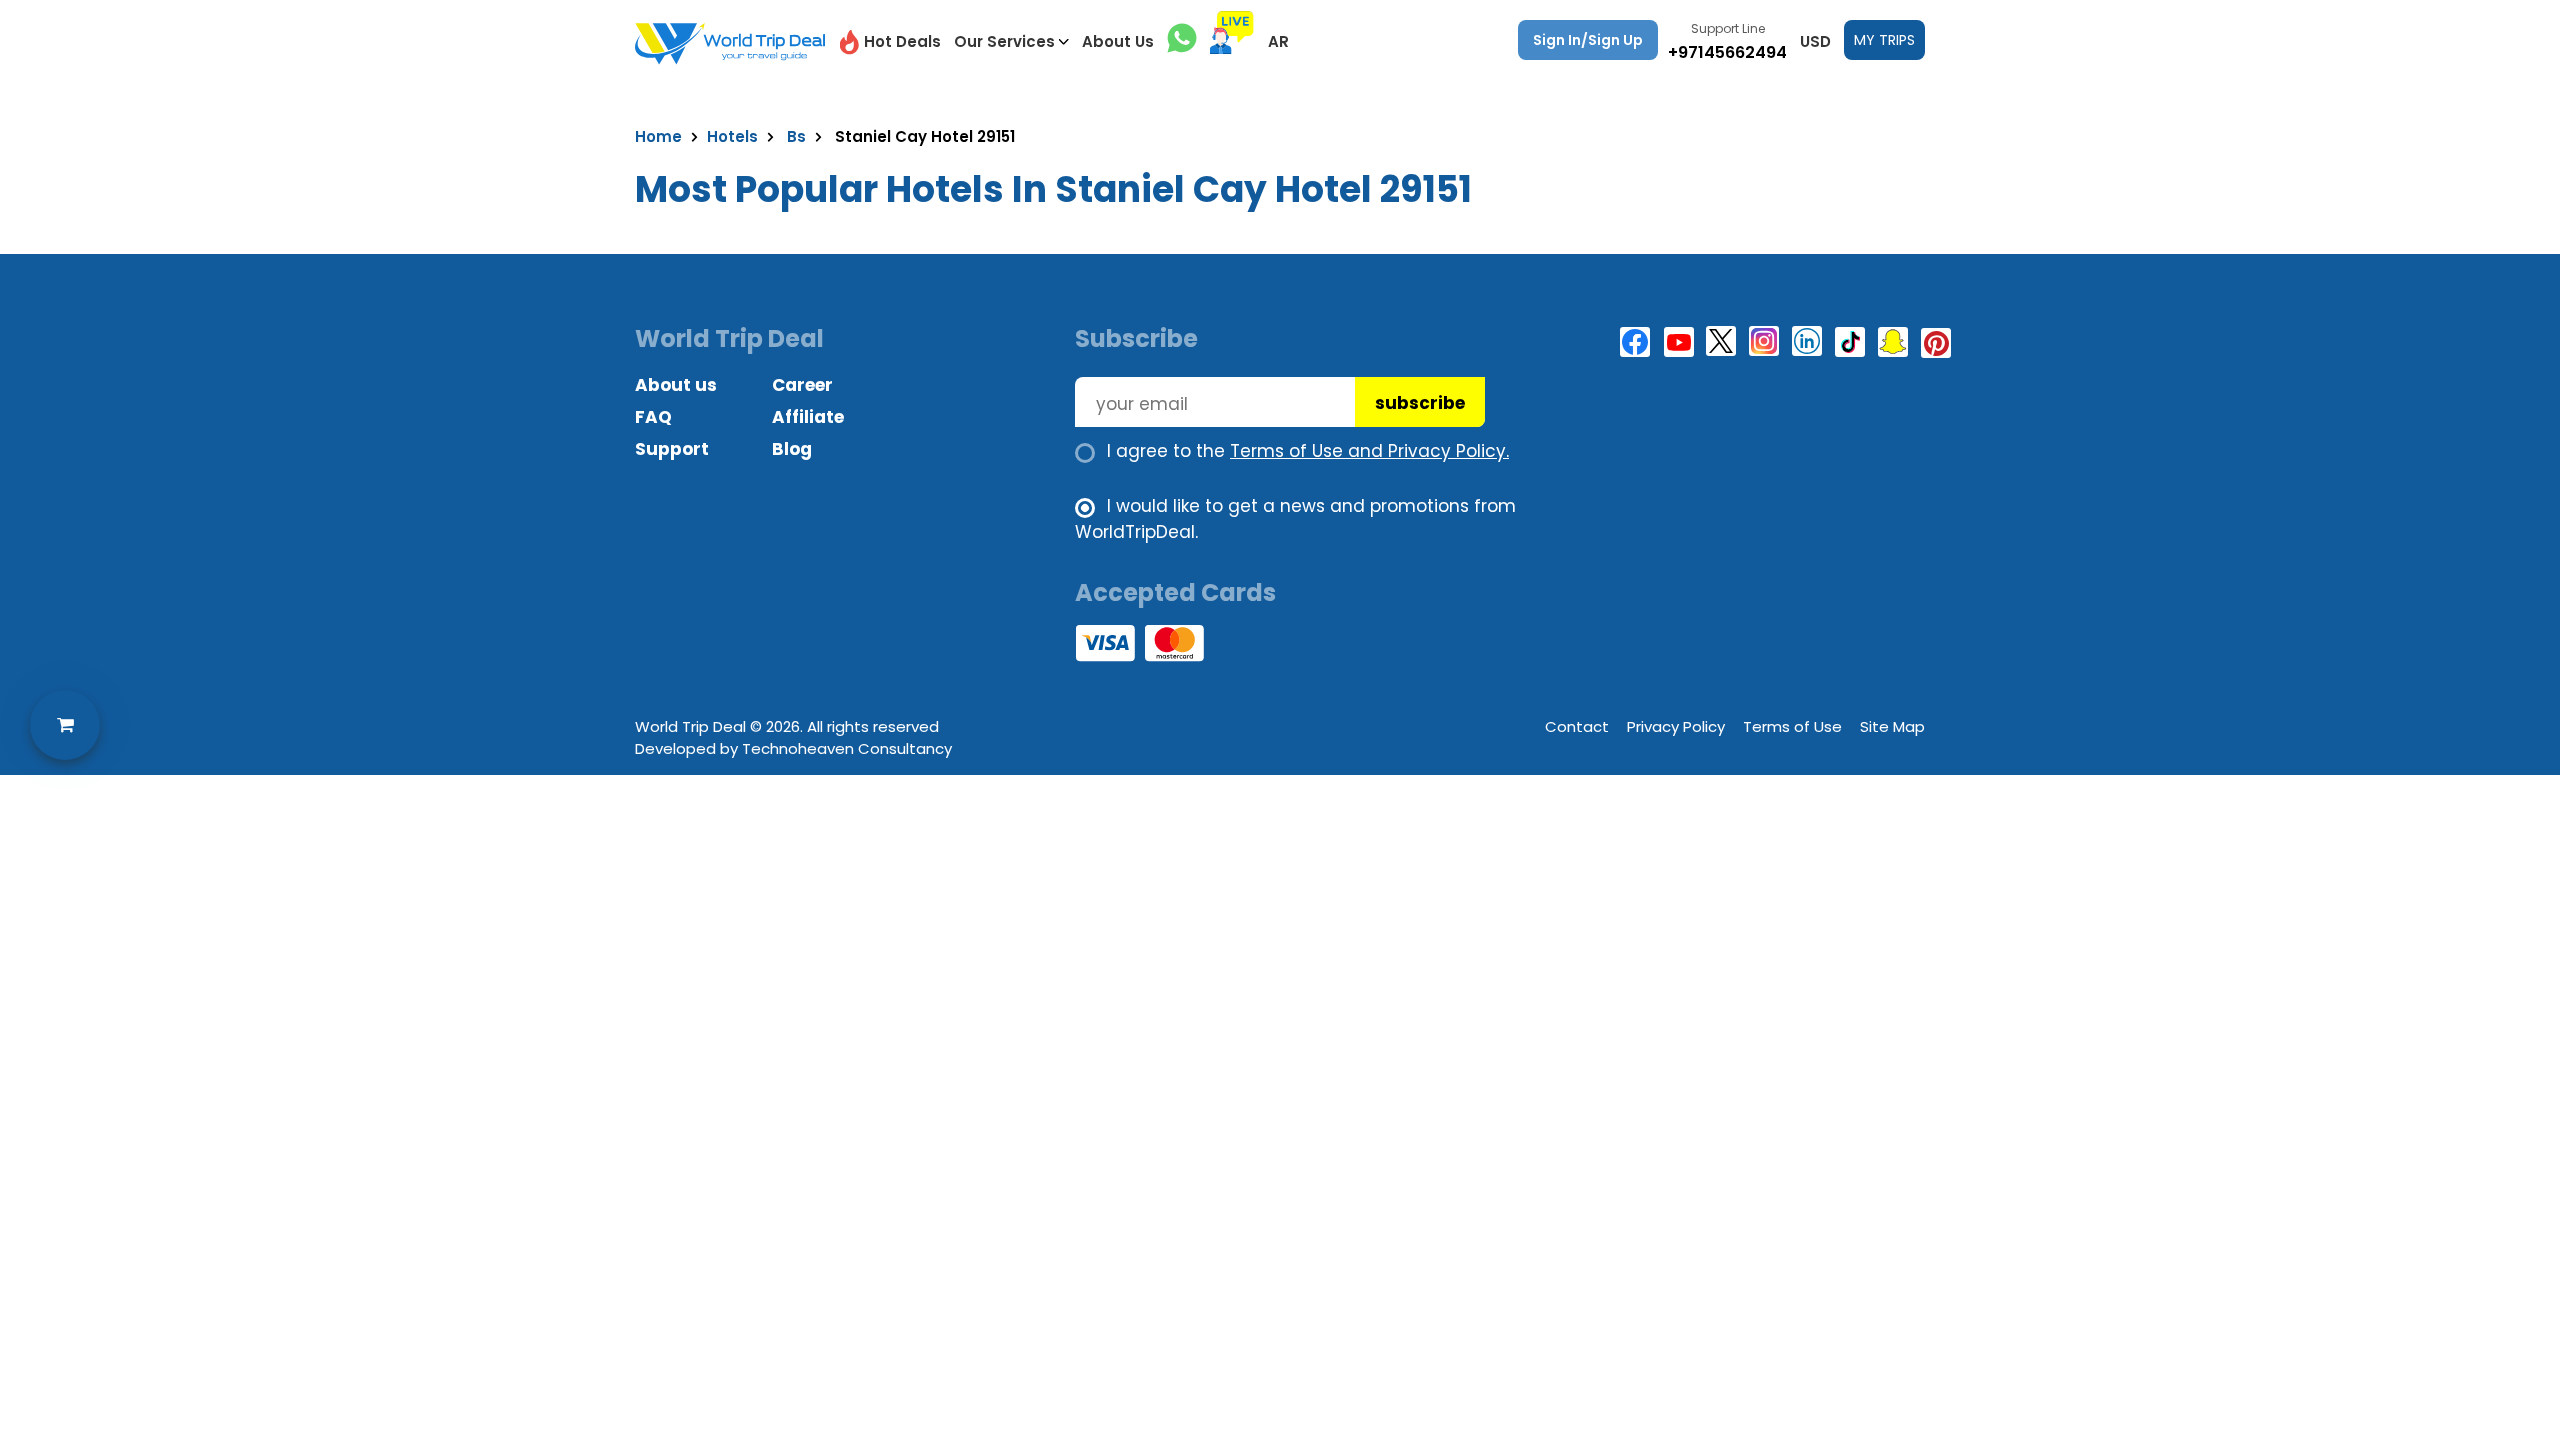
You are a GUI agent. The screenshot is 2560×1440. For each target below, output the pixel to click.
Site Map (1892, 726)
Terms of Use (1792, 726)
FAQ (653, 417)
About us (676, 385)
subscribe (1420, 403)
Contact (1577, 726)
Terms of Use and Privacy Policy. (1369, 451)
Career (802, 385)
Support (672, 449)
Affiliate (808, 417)
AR (1278, 41)
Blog (792, 449)
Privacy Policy (1676, 726)
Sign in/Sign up (1588, 40)
